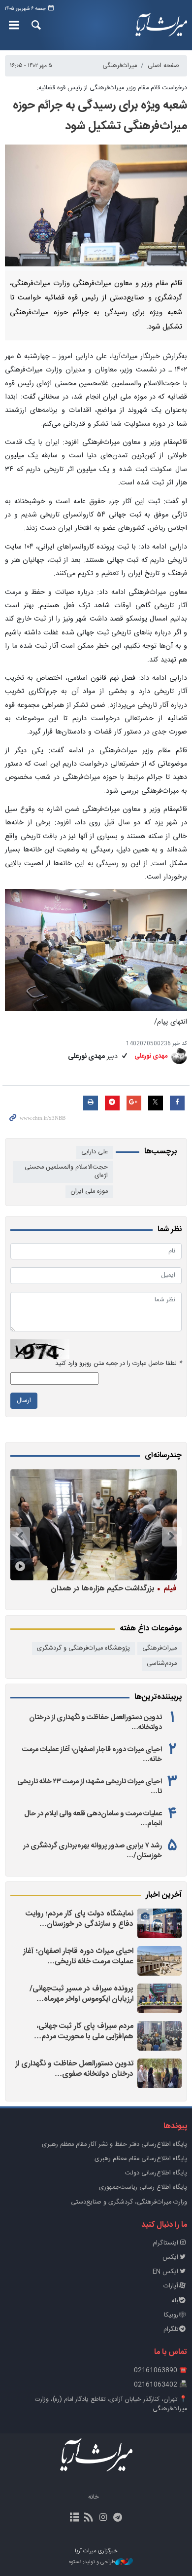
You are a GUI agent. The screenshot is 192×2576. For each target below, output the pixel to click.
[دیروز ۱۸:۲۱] (160, 1998)
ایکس (170, 2258)
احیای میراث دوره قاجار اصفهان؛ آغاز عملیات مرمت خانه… (92, 1755)
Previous (172, 1537)
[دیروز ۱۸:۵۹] (160, 1961)
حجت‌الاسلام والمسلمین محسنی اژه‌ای (66, 1172)
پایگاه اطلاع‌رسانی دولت (156, 2173)
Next (20, 1537)
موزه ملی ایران (89, 1192)
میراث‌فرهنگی (120, 66)
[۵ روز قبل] (94, 1525)
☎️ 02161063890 (160, 2371)
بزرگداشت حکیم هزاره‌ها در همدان (114, 1588)
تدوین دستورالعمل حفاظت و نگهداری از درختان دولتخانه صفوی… (74, 2069)
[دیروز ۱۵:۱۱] (160, 2036)
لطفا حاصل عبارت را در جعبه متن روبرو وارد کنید (118, 1364)
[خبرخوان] (89, 2518)
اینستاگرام (165, 2243)
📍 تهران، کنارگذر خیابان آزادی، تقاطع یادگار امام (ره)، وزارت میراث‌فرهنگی (111, 2404)
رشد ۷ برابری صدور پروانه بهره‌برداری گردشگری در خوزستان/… (93, 1851)
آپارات (171, 2286)
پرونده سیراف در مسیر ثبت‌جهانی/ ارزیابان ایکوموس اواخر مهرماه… (81, 1994)
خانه (94, 2497)
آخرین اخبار (164, 1895)
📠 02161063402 (160, 2385)
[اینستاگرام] (103, 2518)
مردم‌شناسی (162, 1664)
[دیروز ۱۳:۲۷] (160, 2073)
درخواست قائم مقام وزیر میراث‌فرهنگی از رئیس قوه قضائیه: (112, 88)
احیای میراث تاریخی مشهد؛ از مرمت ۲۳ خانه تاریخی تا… (90, 1787)
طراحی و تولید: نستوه (92, 2562)
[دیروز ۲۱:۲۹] (160, 1923)
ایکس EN (165, 2272)
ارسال (24, 1401)
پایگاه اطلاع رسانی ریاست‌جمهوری (143, 2188)
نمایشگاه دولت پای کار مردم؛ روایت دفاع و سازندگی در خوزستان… (80, 1919)
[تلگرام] (117, 2518)
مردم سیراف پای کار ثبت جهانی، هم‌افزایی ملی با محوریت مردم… (84, 2032)
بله (175, 2301)
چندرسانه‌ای (163, 1456)
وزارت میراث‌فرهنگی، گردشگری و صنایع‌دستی (129, 2202)
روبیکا (171, 2315)
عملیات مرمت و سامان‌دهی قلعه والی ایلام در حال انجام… (93, 1819)
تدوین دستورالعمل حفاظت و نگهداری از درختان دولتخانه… (96, 1723)
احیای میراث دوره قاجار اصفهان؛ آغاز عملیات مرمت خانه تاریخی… (78, 1957)
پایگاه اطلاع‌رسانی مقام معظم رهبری (141, 2159)
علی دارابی (95, 1152)
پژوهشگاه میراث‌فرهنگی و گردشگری (83, 1648)
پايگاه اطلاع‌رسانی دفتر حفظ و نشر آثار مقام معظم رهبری (114, 2145)
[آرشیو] (75, 2518)
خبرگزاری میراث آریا (160, 25)
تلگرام (171, 2330)
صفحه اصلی (163, 66)
